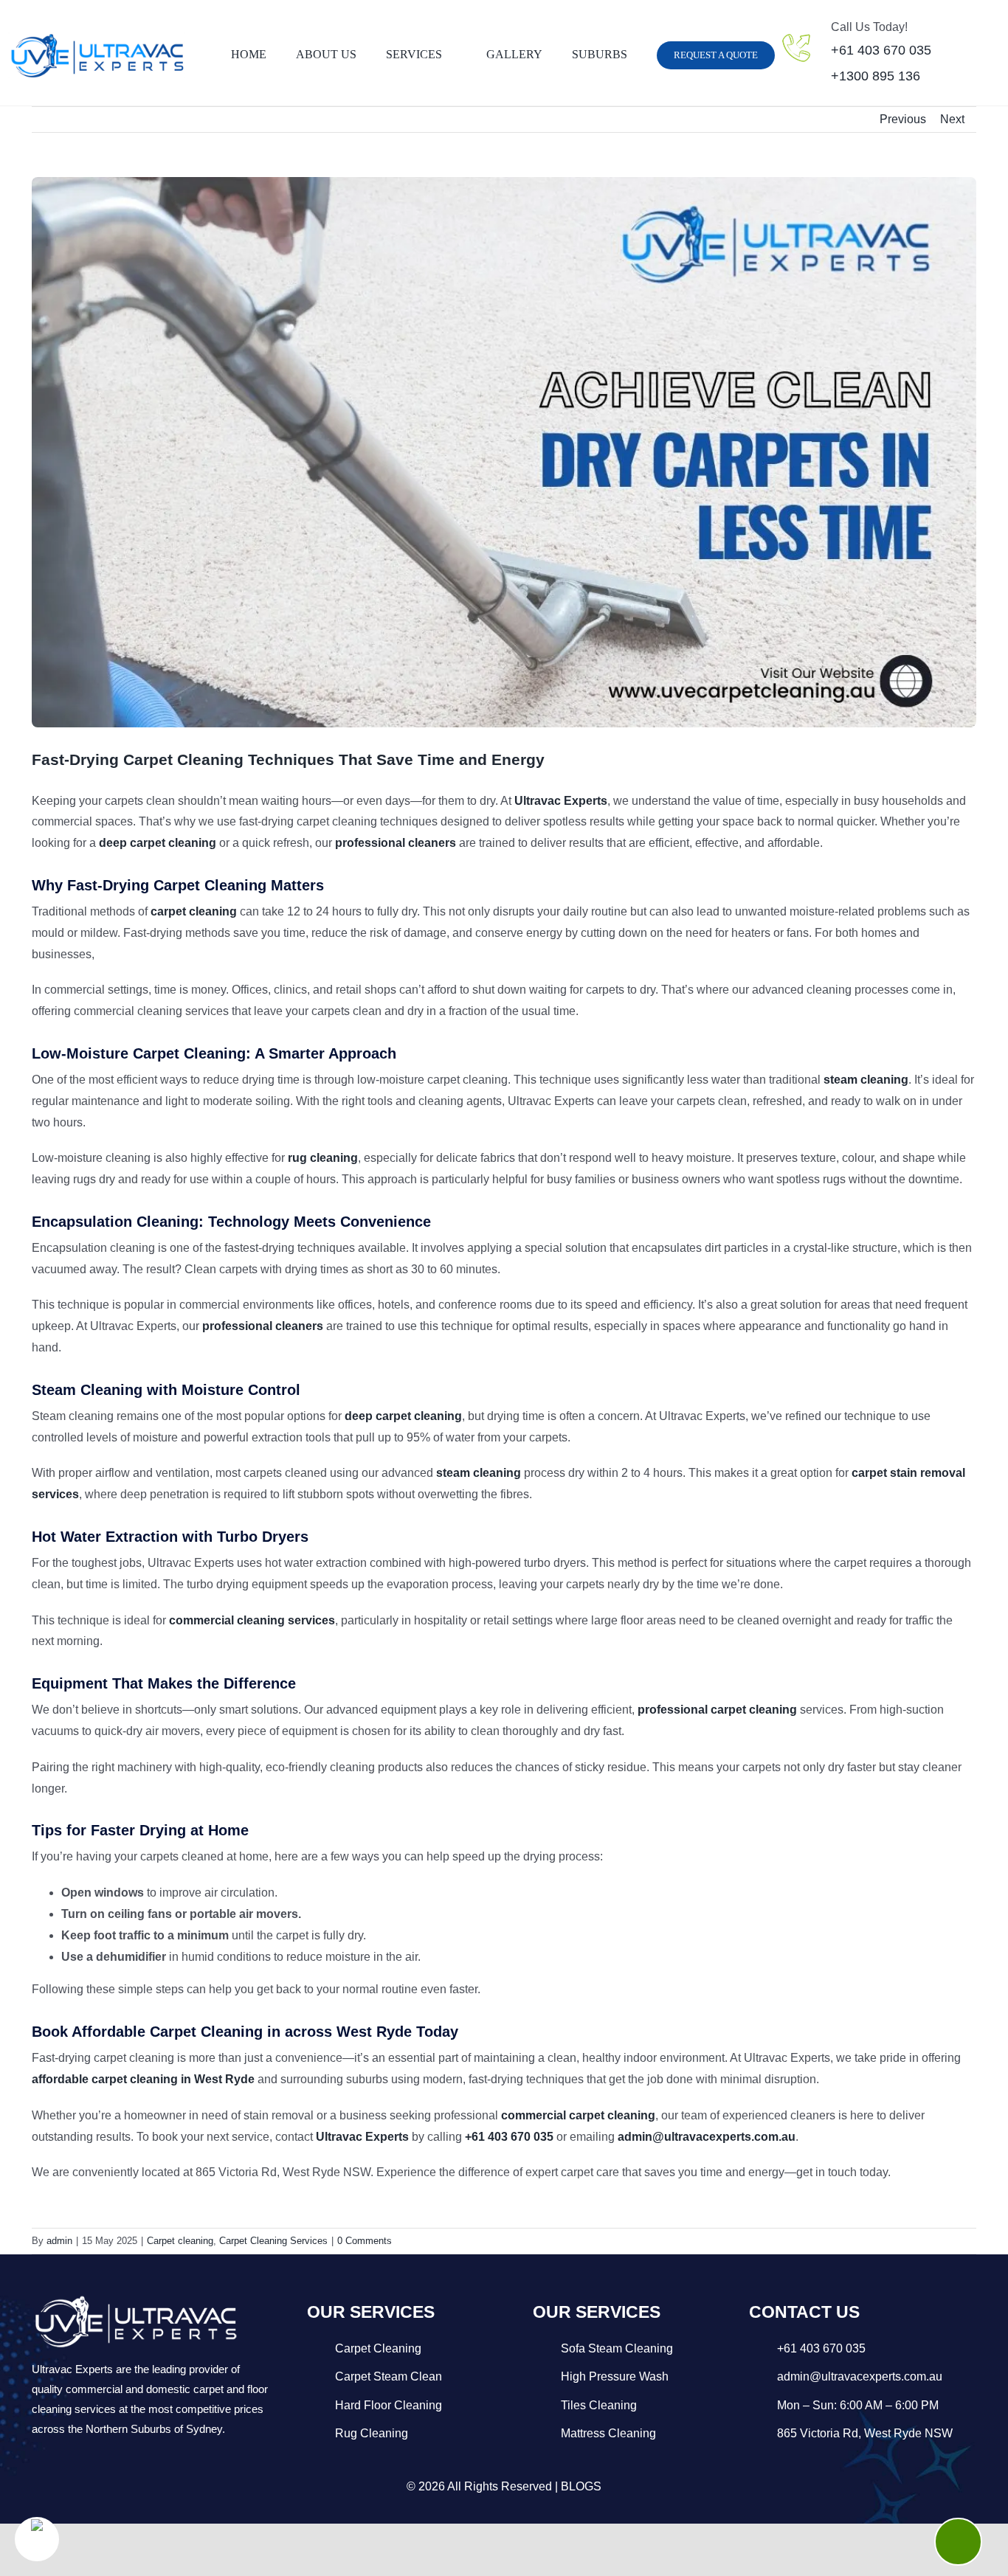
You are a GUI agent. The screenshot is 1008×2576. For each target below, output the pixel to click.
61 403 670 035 (825, 2348)
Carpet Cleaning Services (273, 2241)
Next (952, 119)
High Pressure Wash (615, 2376)
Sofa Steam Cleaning (617, 2348)
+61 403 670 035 (881, 50)
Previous (903, 119)
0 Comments (365, 2241)
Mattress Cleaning (608, 2433)
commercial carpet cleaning (578, 2115)
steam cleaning (866, 1080)
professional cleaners (396, 843)
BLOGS (581, 2486)
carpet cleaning (194, 911)
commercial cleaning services (252, 1620)
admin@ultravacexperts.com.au (707, 2137)
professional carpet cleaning (717, 1710)
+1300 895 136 (876, 76)
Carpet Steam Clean (389, 2376)
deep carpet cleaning (158, 843)
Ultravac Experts (561, 801)
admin (59, 2241)
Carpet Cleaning (378, 2348)
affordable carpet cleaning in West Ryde (143, 2079)
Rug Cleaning (372, 2433)
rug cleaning (323, 1158)
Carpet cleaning (180, 2241)
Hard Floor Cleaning (389, 2405)
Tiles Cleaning (599, 2405)
